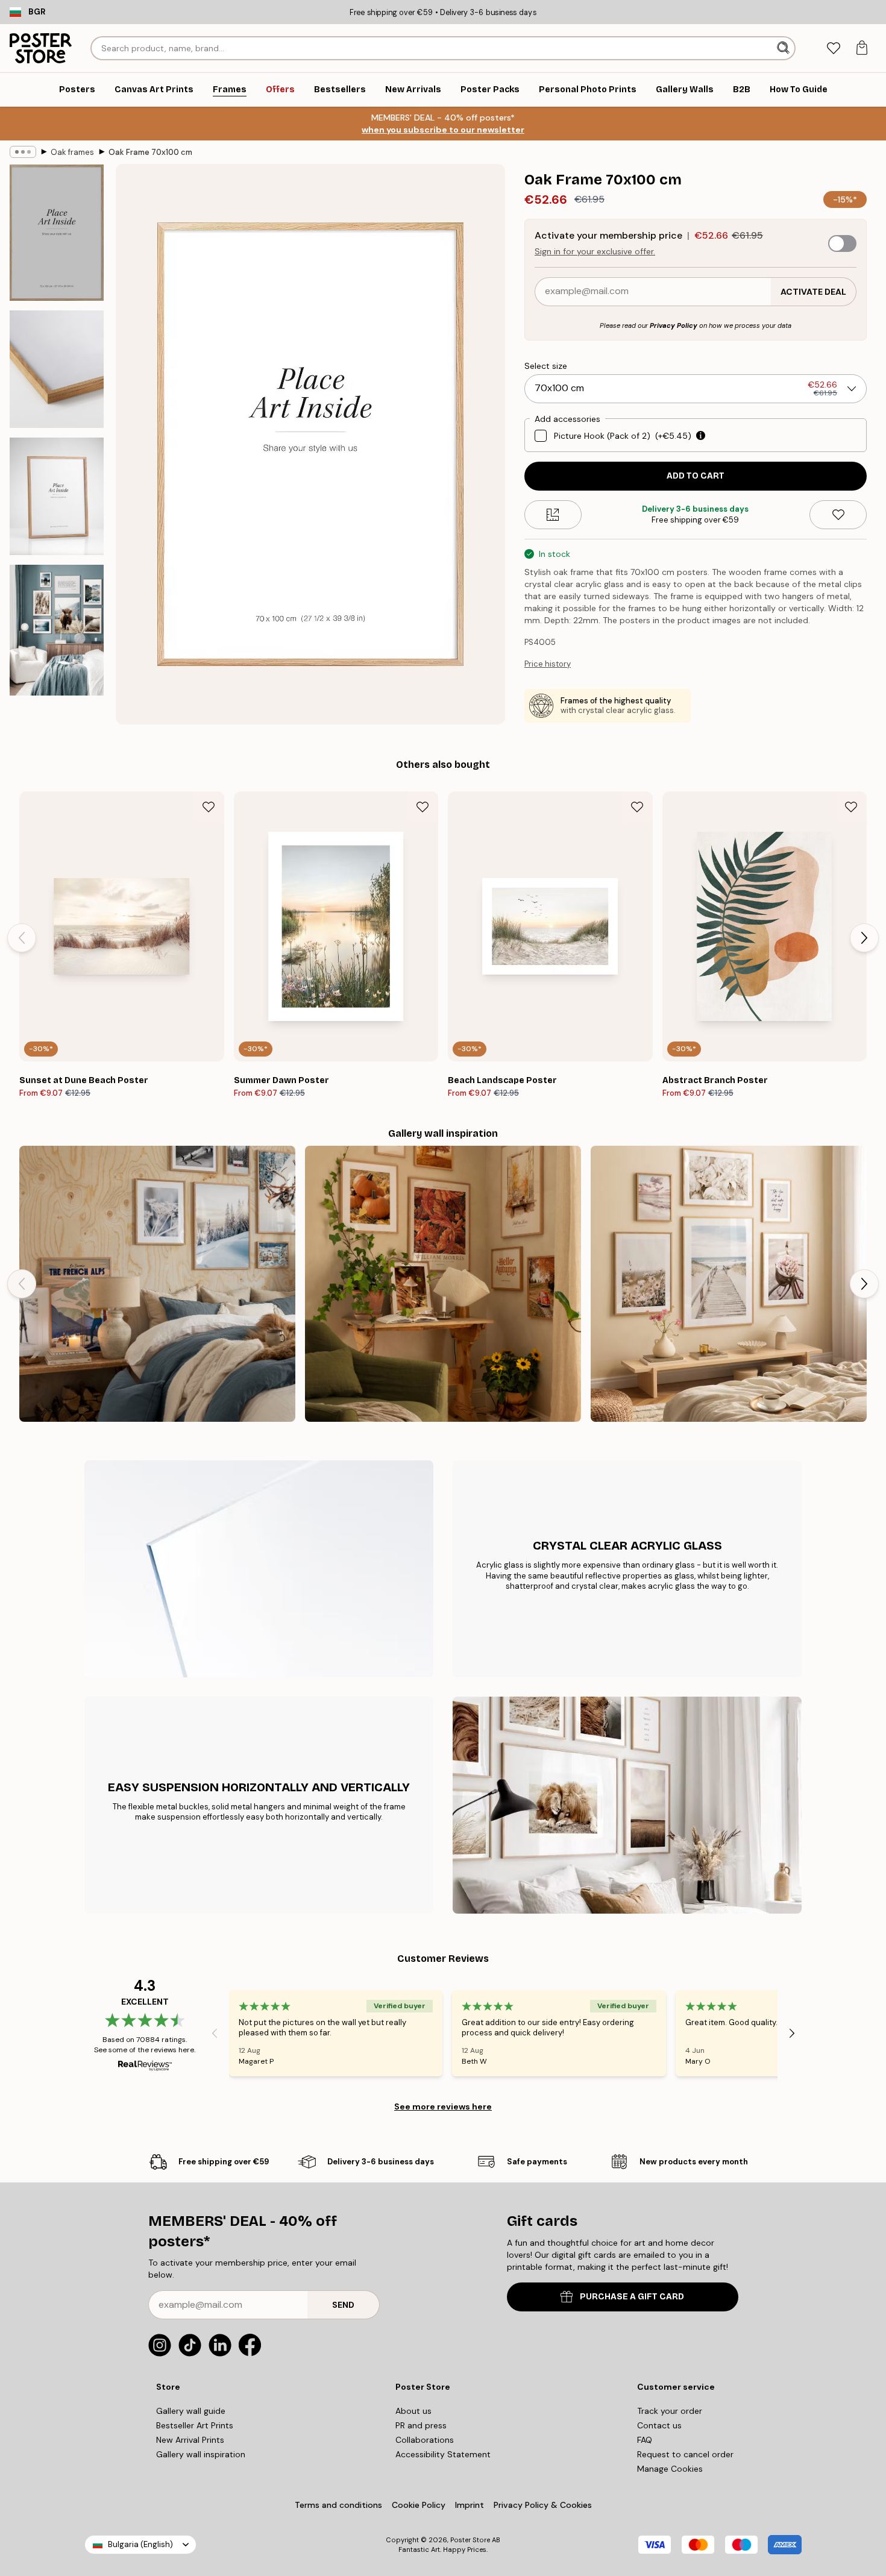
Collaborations (425, 2440)
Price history (548, 664)
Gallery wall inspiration (201, 2454)
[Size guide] (553, 515)
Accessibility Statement (443, 2454)
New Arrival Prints (190, 2440)
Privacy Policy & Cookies (543, 2505)
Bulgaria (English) (140, 2544)
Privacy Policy (674, 325)
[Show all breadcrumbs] (23, 152)
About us (413, 2411)
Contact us (659, 2425)
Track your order (670, 2411)
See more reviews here (443, 2106)
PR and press (421, 2425)
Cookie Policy (419, 2505)
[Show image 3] (57, 496)
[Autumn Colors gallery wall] (443, 1284)
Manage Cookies (670, 2469)
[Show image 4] (57, 630)
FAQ (645, 2440)
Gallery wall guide (191, 2411)
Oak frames (72, 152)
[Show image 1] (57, 233)
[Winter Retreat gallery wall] (157, 1284)
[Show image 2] (57, 369)
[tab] (833, 49)
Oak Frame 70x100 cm (150, 152)
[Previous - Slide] (22, 938)
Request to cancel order (685, 2454)
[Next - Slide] (864, 938)
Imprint (470, 2505)
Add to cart (696, 476)
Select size (546, 366)
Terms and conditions (338, 2505)
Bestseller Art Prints (195, 2425)
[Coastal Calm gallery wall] (729, 1284)
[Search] (784, 48)
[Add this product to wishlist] (838, 515)
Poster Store (470, 2540)
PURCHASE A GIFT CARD (632, 2297)
